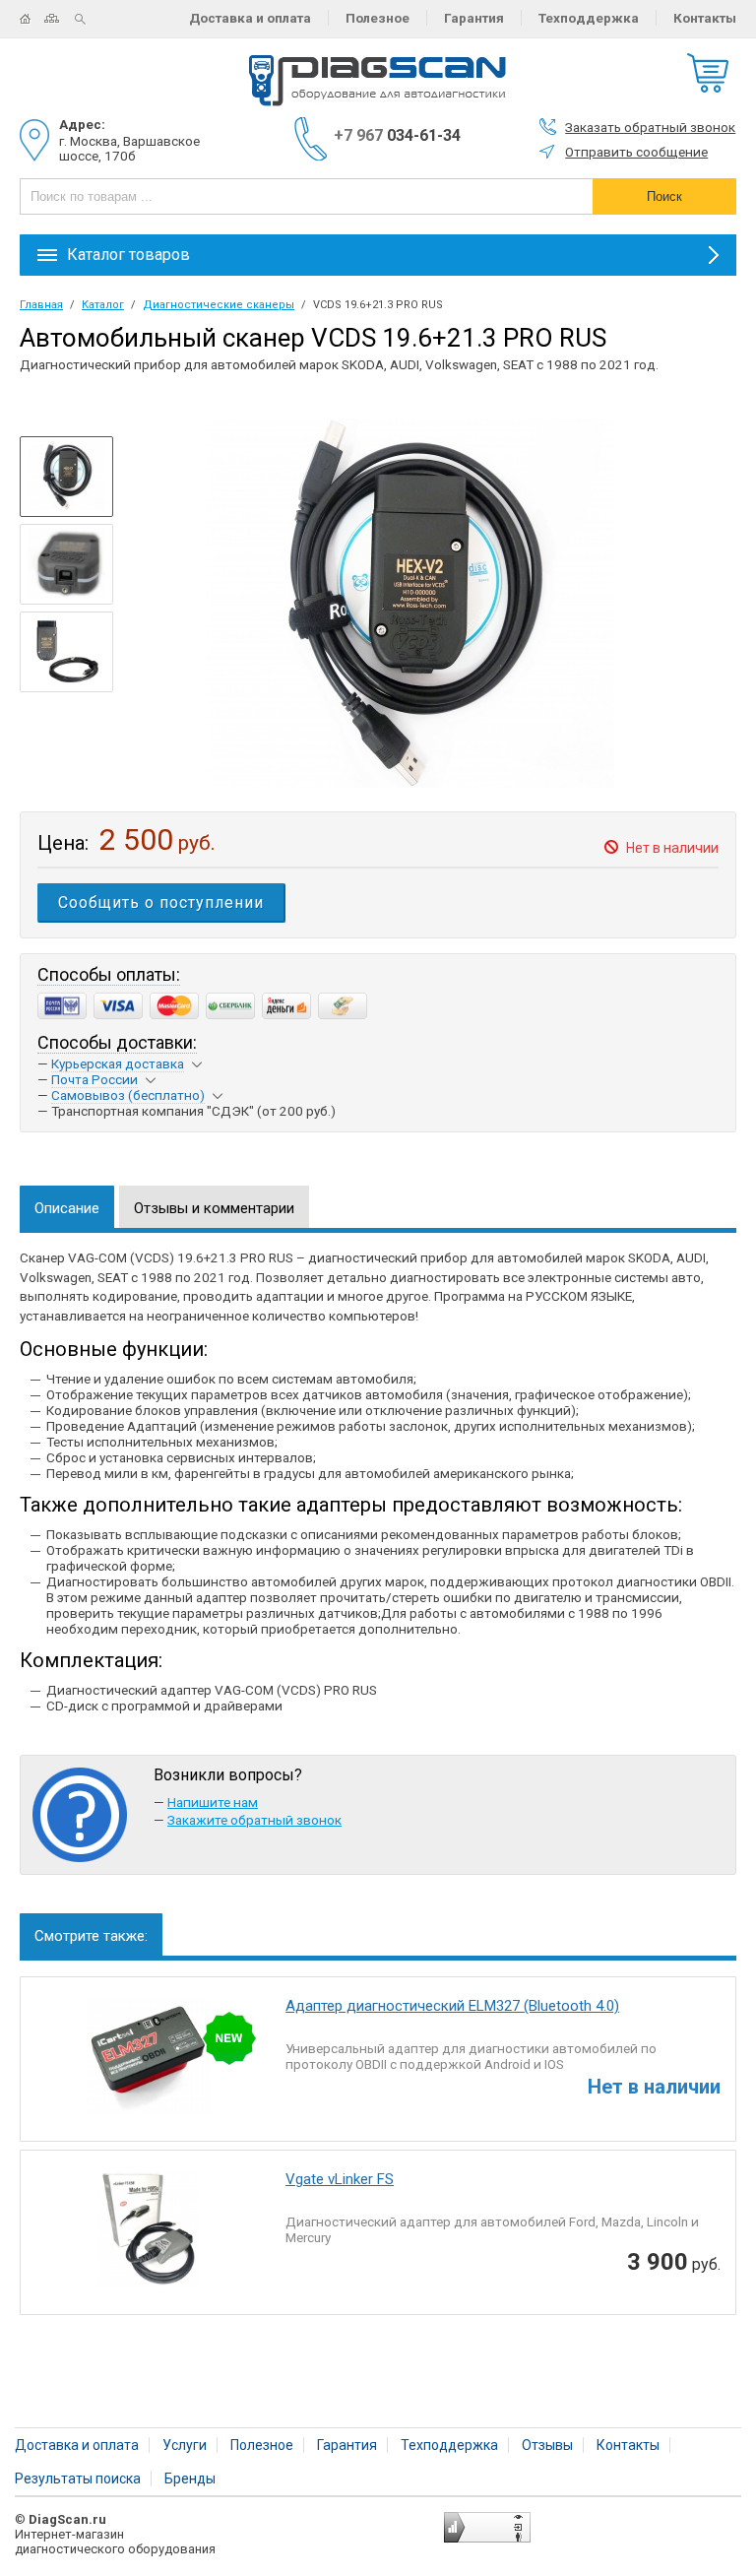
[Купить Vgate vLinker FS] (146, 2235)
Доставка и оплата (250, 18)
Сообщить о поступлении (161, 902)
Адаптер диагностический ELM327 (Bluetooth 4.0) (452, 2006)
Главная (32, 19)
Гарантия (474, 18)
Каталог (103, 305)
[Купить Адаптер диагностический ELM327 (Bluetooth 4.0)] (146, 2061)
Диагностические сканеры (219, 305)
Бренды (190, 2479)
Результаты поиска (78, 2479)
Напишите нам (213, 1802)
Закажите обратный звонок (254, 1820)
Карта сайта (60, 19)
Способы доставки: (117, 1042)
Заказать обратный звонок (650, 127)
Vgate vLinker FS (340, 2179)
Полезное (378, 18)
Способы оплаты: (109, 974)
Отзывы (547, 2445)
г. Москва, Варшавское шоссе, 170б (129, 148)
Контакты (705, 18)
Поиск (88, 19)
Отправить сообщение (636, 152)
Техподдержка (589, 18)
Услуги (185, 2445)
